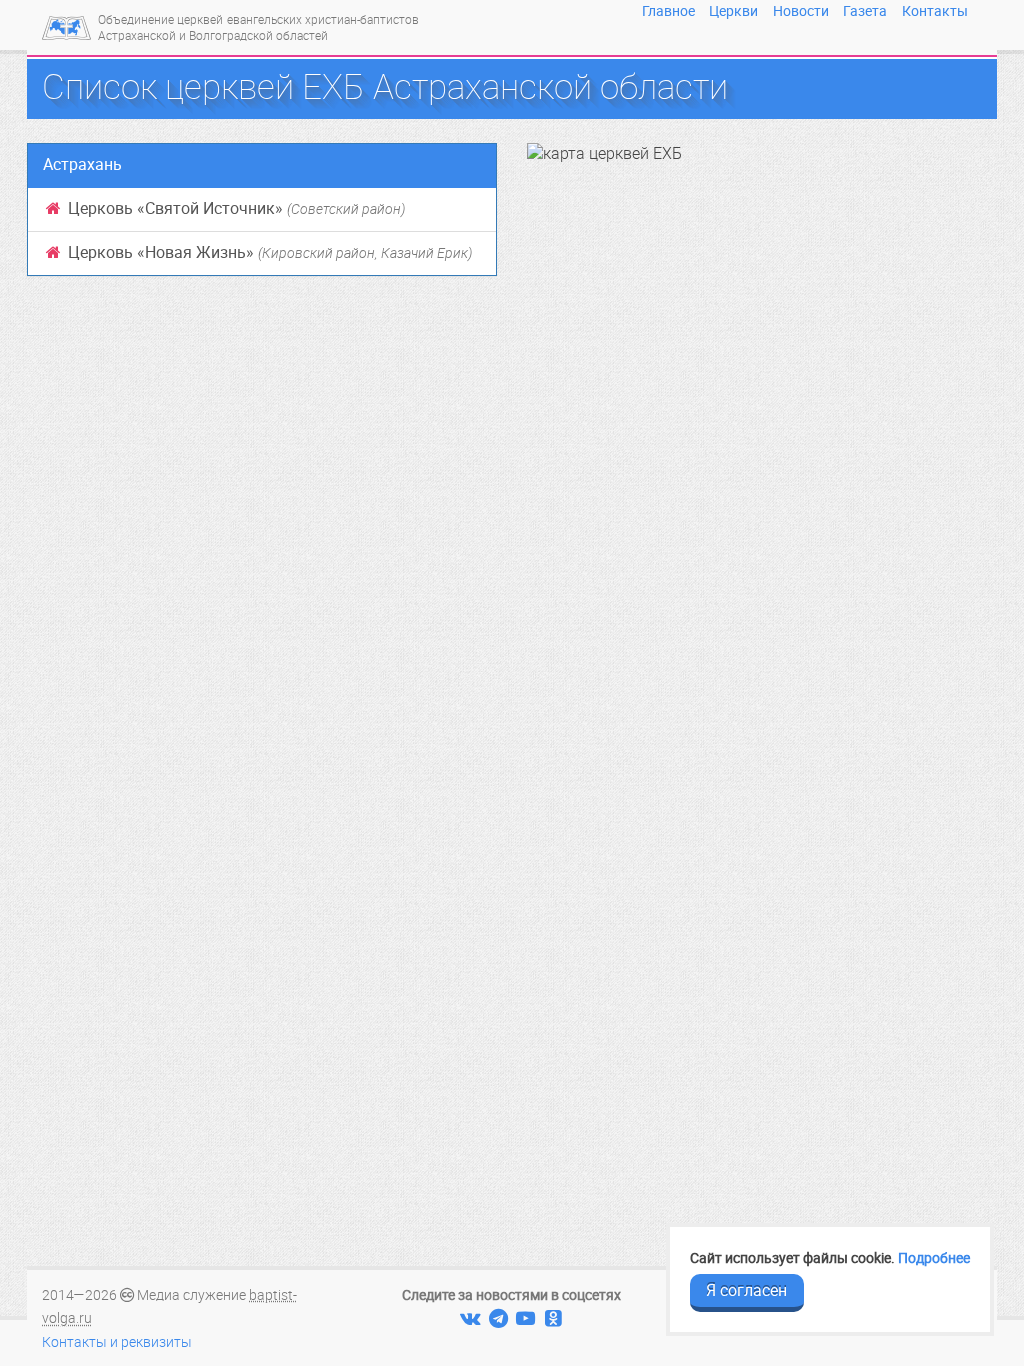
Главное (668, 11)
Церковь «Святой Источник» (234, 208)
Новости (801, 11)
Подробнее (934, 1258)
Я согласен (746, 1290)
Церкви (733, 11)
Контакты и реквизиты (117, 1342)
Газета (865, 11)
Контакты (935, 11)
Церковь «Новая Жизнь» (268, 252)
